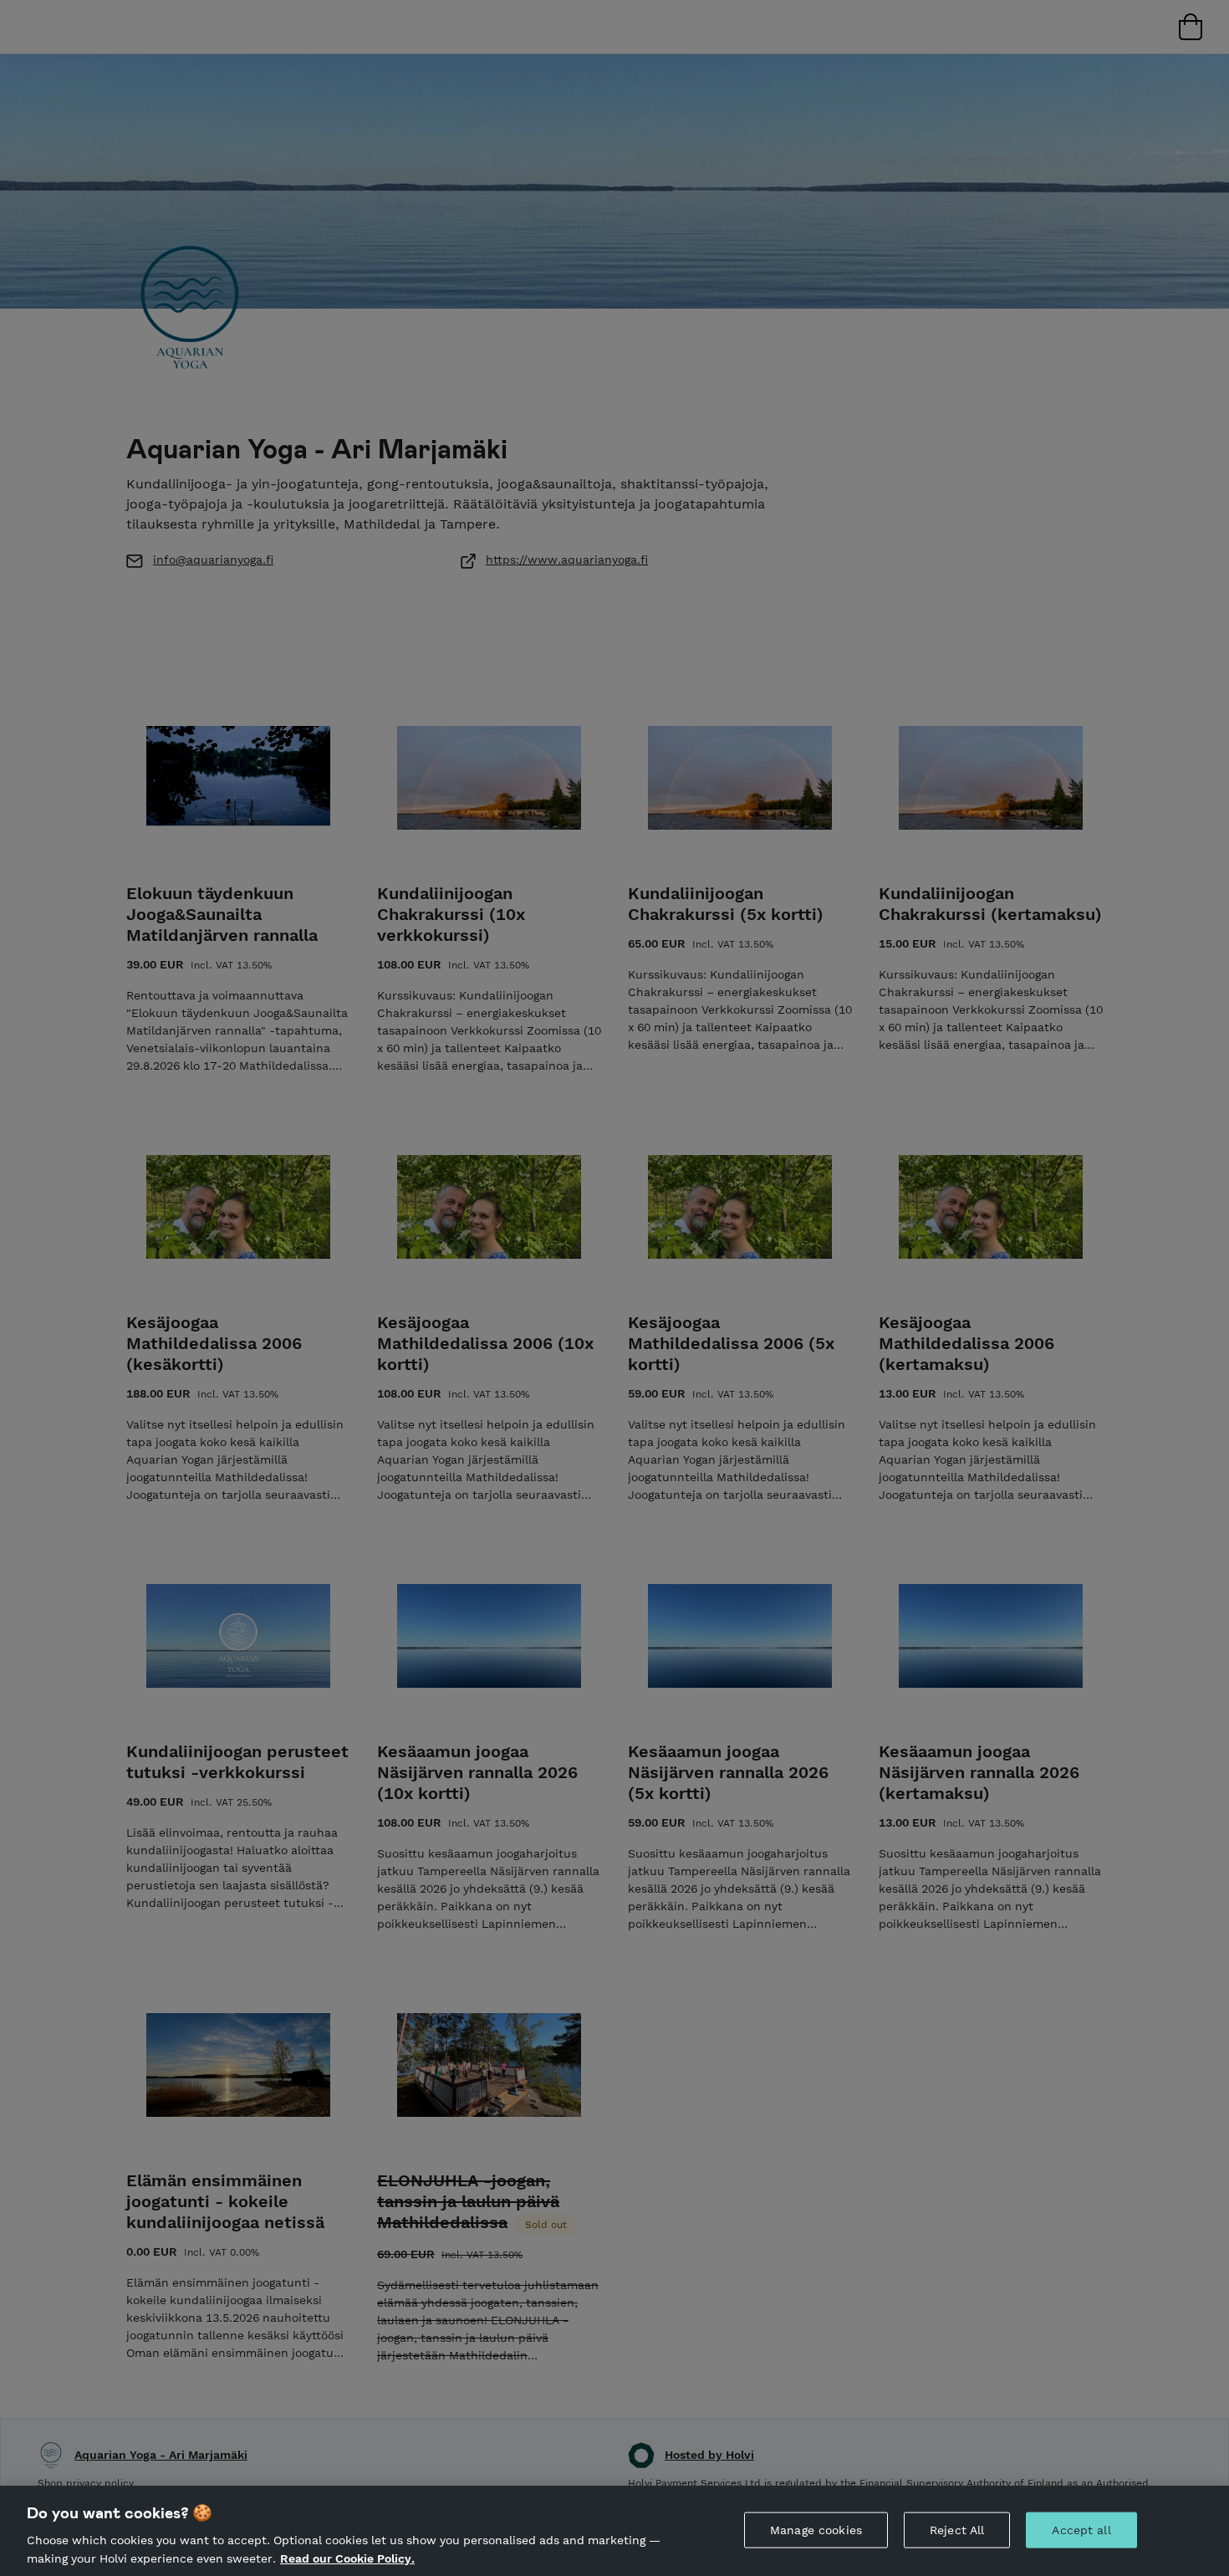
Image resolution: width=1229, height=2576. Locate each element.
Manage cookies (816, 2530)
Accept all (1081, 2530)
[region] (614, 2531)
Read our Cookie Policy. (347, 2558)
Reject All (957, 2530)
